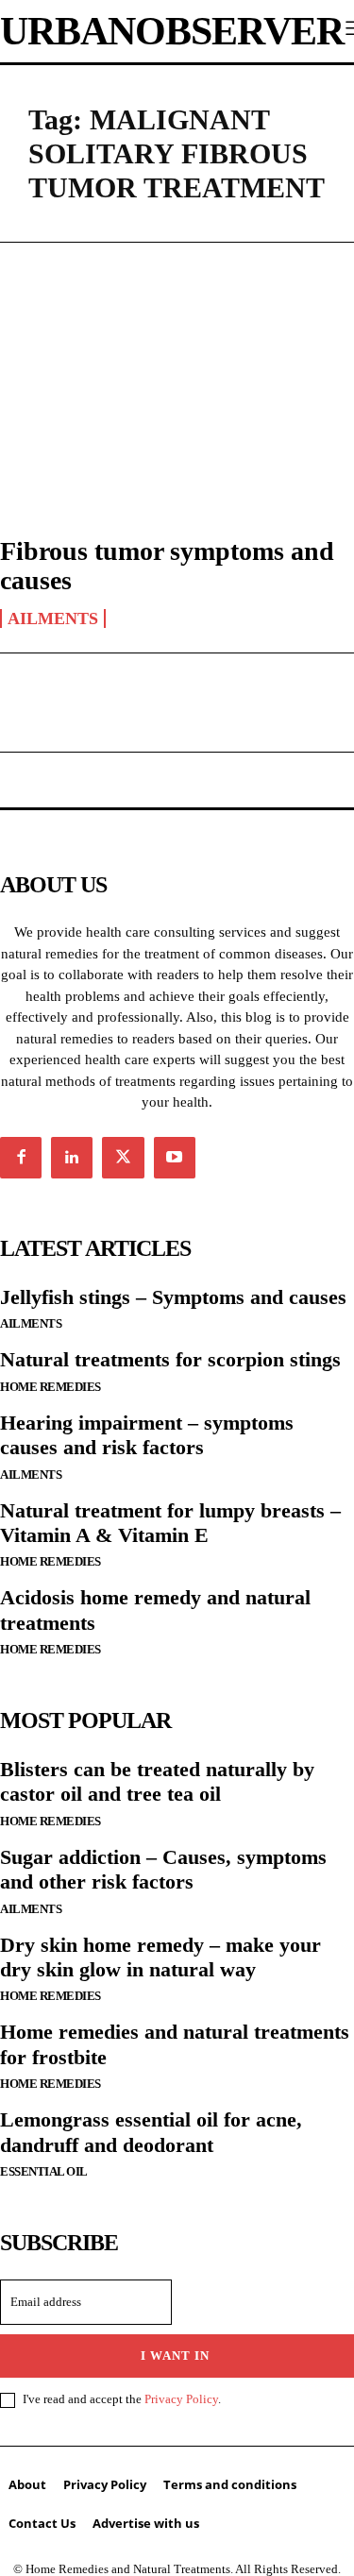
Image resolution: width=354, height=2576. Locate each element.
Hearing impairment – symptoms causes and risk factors (147, 1435)
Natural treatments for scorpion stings (170, 1359)
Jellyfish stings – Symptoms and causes (173, 1297)
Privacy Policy (181, 2399)
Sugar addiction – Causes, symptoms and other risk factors (163, 1869)
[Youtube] (175, 1158)
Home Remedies (51, 1387)
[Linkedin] (72, 1158)
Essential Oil (44, 2171)
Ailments (53, 619)
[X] (123, 1158)
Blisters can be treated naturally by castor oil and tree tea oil (157, 1781)
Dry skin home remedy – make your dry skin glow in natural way (160, 1957)
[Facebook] (21, 1158)
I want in (175, 2356)
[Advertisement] (177, 369)
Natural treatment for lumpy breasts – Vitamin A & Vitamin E (170, 1523)
